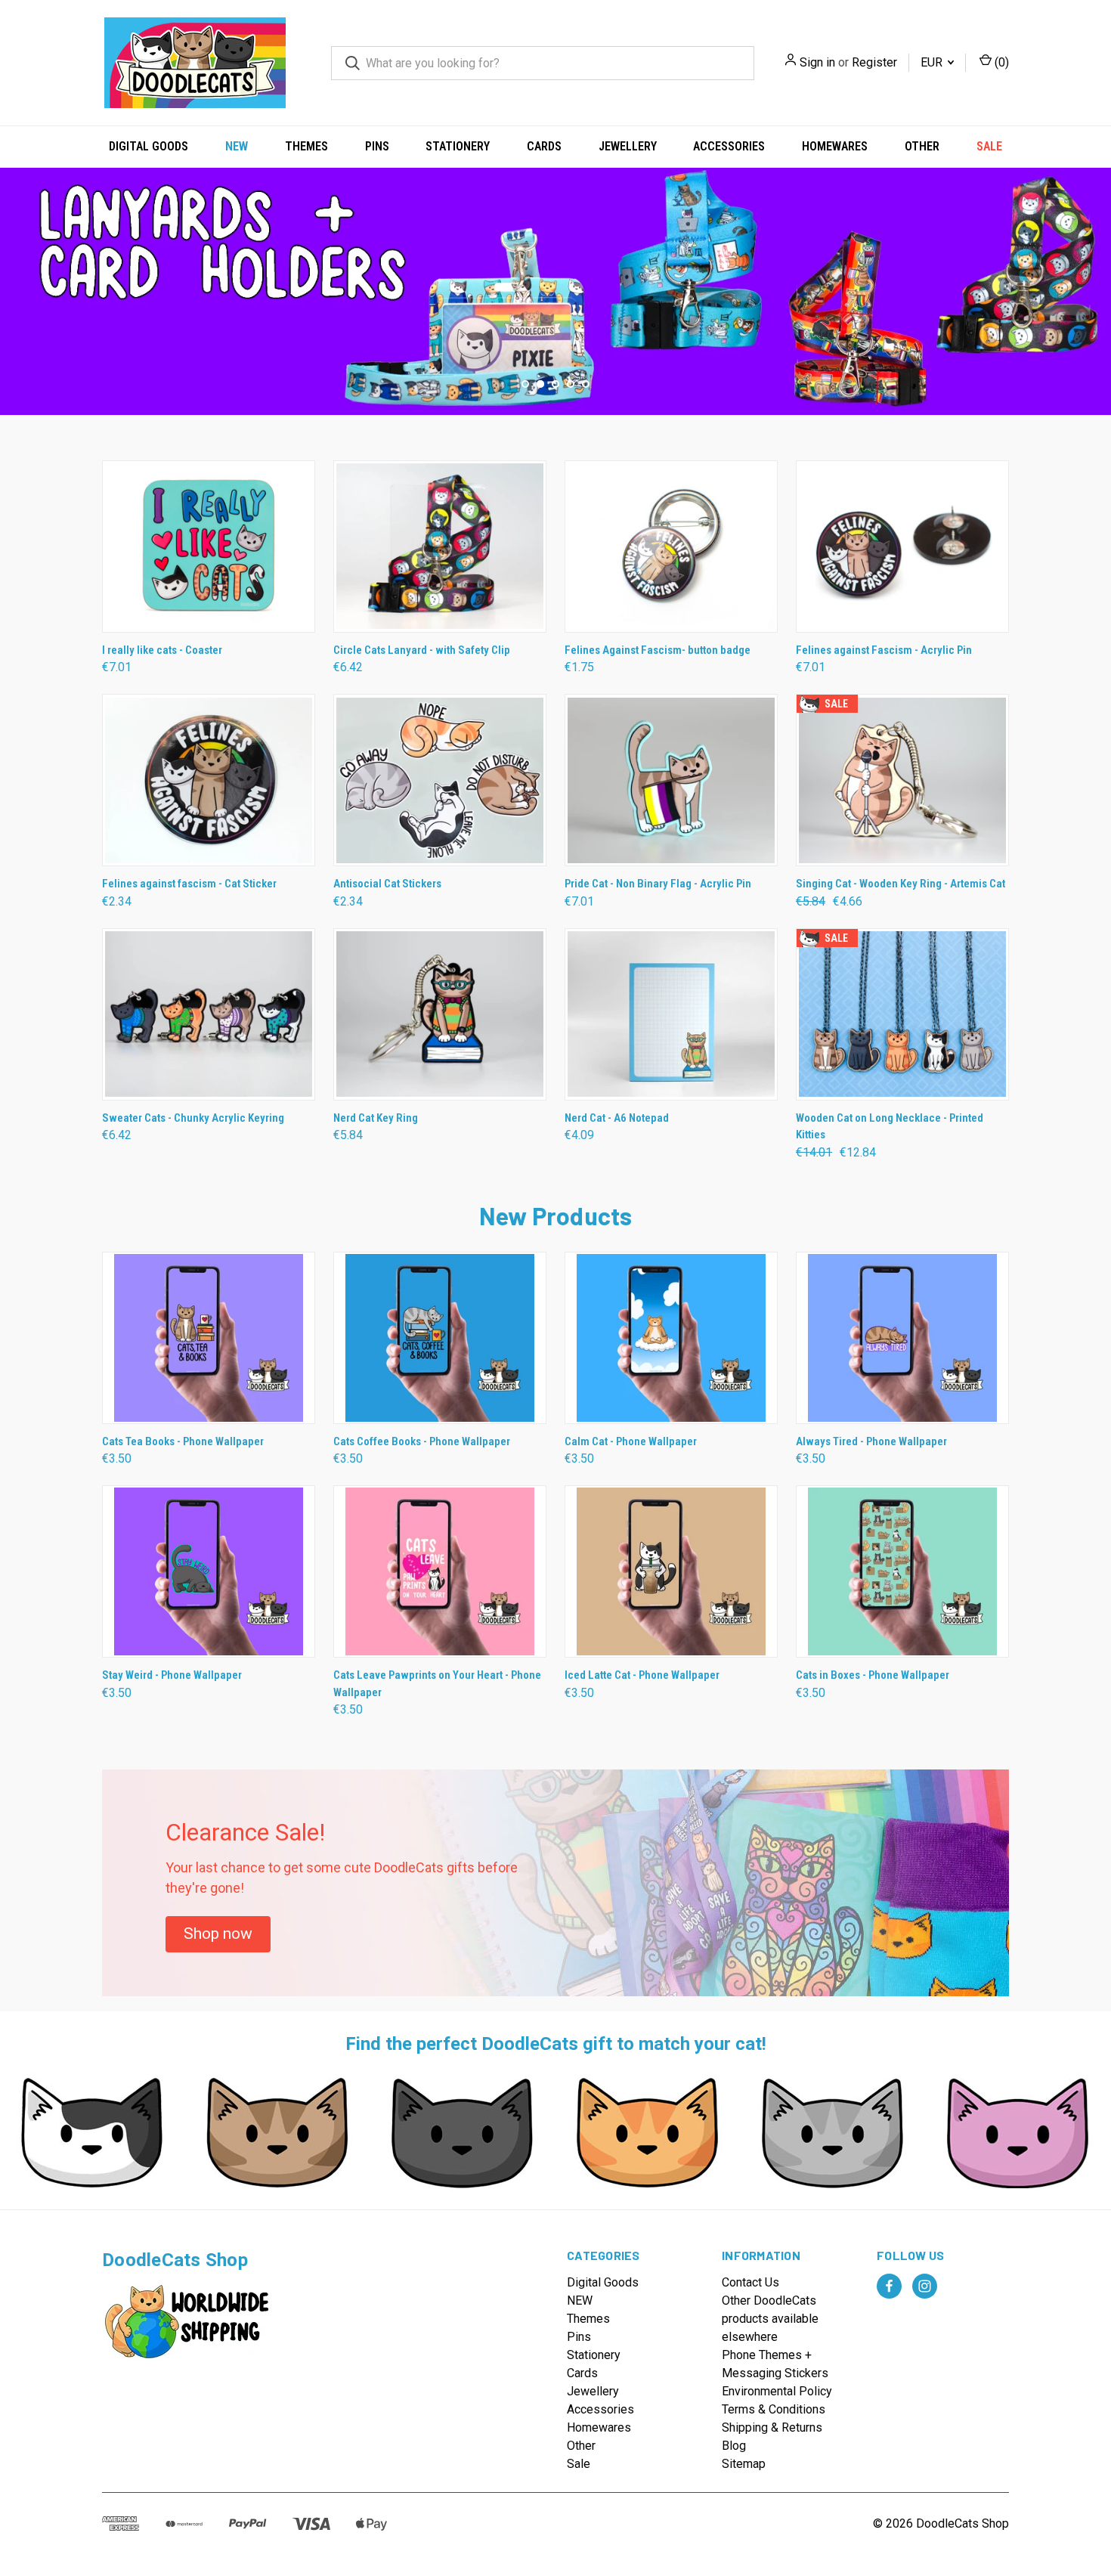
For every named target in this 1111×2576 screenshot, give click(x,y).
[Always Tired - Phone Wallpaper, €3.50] (902, 1338)
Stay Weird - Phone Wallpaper (172, 1675)
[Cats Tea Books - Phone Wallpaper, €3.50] (209, 1338)
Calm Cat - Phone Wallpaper (631, 1441)
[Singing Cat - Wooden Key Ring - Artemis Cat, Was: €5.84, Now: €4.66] (902, 780)
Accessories (729, 146)
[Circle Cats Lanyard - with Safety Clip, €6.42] (440, 546)
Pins (377, 146)
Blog (734, 2446)
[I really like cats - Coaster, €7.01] (209, 546)
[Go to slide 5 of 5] (586, 384)
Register (874, 62)
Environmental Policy (777, 2391)
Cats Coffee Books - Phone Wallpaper (422, 1441)
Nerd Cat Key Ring (376, 1118)
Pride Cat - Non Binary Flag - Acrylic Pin (658, 884)
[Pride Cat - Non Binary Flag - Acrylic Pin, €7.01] (671, 780)
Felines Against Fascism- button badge (658, 650)
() (1000, 62)
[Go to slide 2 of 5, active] (540, 384)
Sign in (817, 62)
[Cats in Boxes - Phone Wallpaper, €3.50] (902, 1571)
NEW (237, 146)
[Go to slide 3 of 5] (1098, 276)
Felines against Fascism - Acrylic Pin (884, 650)
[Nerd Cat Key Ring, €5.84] (440, 1014)
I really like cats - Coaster (162, 650)
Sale (989, 146)
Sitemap (744, 2464)
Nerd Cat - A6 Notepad (617, 1118)
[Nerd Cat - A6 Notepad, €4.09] (671, 1014)
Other (922, 146)
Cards (544, 146)
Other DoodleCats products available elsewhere (770, 2319)
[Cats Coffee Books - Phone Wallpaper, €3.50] (440, 1338)
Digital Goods (149, 146)
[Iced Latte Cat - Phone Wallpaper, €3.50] (671, 1571)
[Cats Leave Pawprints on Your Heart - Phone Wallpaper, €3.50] (440, 1571)
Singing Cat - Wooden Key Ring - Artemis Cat (901, 884)
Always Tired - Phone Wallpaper (871, 1441)
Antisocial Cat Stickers (387, 884)
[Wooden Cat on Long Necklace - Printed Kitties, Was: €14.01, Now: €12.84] (902, 1014)
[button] (218, 1934)
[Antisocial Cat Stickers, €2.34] (440, 780)
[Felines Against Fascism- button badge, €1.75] (671, 546)
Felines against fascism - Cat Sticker (189, 884)
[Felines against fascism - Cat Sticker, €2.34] (209, 780)
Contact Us (750, 2282)
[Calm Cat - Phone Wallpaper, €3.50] (671, 1338)
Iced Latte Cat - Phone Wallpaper (642, 1675)
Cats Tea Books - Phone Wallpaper (183, 1441)
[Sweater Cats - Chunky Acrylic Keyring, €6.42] (209, 1014)
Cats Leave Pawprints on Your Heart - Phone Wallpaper (437, 1684)
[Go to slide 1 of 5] (13, 276)
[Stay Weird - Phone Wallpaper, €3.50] (209, 1571)
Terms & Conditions (774, 2409)
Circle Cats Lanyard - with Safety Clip (422, 650)
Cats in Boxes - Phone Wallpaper (873, 1675)
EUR (933, 62)
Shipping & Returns (772, 2427)
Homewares (835, 146)
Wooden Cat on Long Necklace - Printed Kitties (890, 1127)
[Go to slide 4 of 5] (571, 384)
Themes (306, 146)
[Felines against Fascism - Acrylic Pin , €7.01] (902, 546)
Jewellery (628, 146)
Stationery (458, 146)
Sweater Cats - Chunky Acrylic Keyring (193, 1118)
